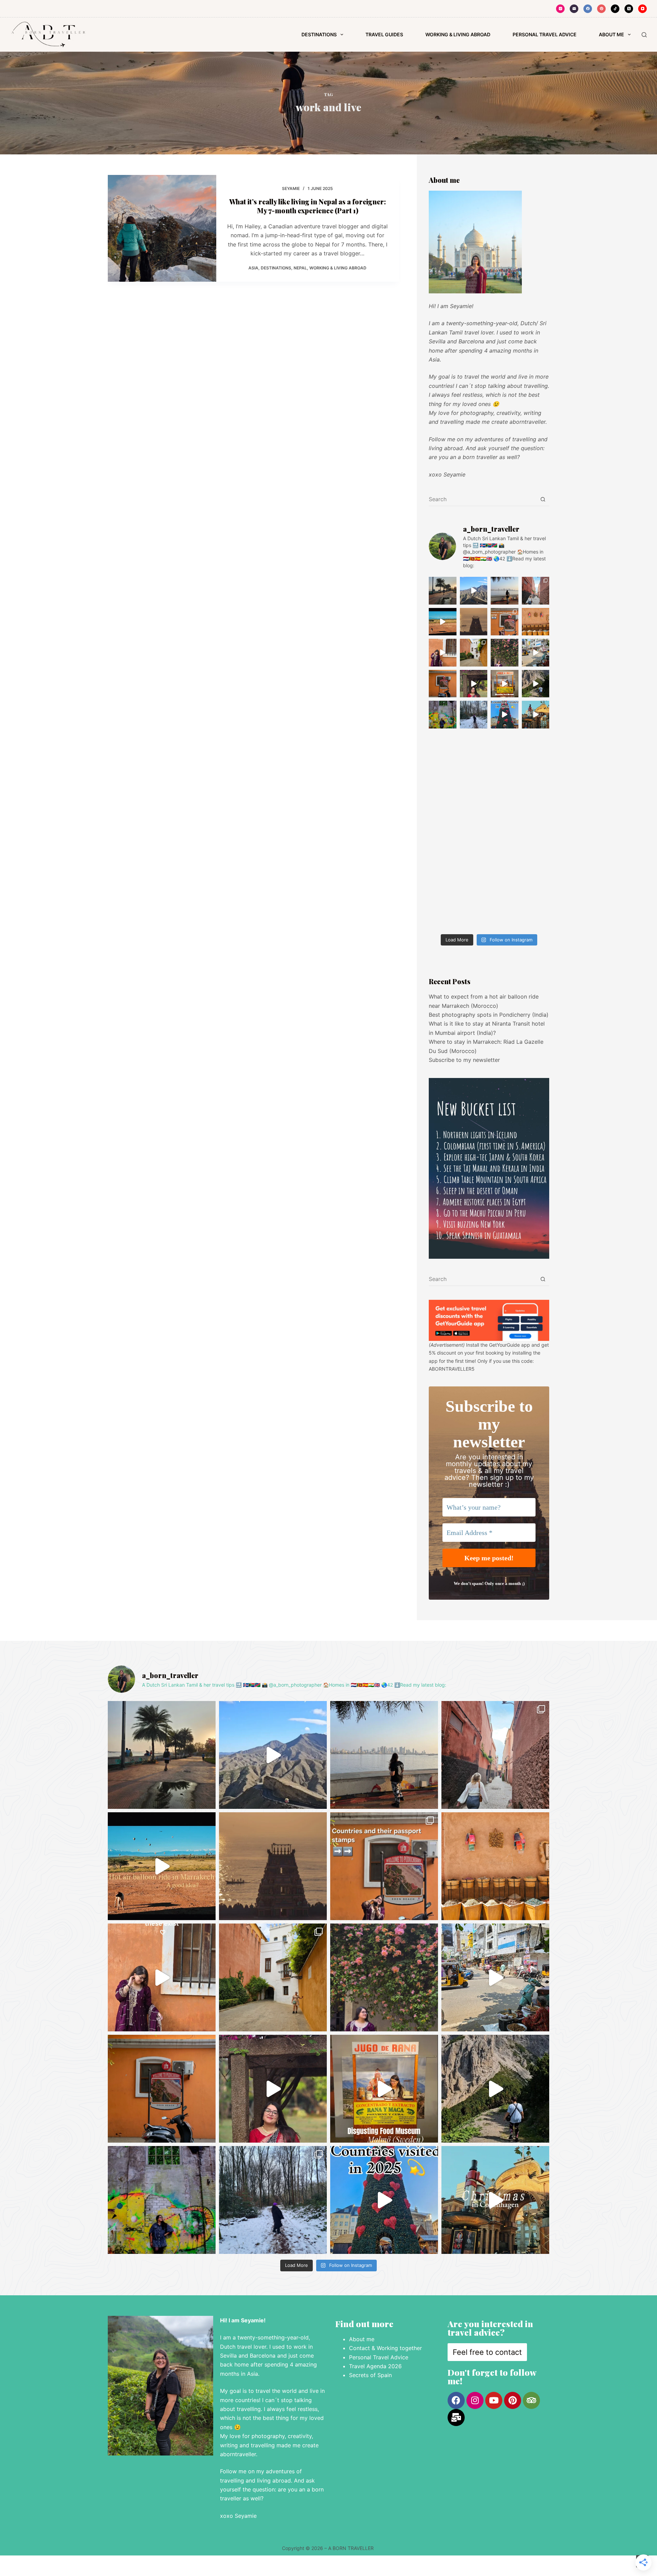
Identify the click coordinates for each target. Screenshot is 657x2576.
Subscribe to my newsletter (464, 1060)
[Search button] (543, 499)
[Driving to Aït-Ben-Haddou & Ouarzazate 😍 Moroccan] (474, 591)
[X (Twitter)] (629, 9)
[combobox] (482, 499)
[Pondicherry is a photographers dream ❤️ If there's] (443, 684)
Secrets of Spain (371, 2375)
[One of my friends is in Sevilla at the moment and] (474, 653)
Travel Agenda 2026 (375, 2366)
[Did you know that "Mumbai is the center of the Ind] (443, 591)
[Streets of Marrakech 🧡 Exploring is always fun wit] (536, 591)
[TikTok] (615, 9)
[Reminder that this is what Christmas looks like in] (536, 715)
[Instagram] (560, 9)
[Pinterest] (601, 9)
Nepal (300, 268)
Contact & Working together (386, 2348)
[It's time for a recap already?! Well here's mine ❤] (505, 715)
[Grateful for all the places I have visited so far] (443, 653)
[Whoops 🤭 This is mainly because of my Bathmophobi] (536, 684)
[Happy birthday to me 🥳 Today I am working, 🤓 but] (443, 715)
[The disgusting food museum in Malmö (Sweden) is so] (505, 684)
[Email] (574, 9)
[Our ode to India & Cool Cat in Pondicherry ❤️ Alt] (536, 653)
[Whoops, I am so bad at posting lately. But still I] (536, 622)
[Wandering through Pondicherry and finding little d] (505, 653)
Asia (253, 268)
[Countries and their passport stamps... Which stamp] (505, 622)
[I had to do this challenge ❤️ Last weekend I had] (474, 684)
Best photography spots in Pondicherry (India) (489, 1015)
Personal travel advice (545, 34)
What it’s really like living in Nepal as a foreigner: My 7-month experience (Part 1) (308, 206)
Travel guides (384, 34)
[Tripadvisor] (531, 2400)
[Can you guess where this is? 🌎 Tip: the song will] (505, 591)
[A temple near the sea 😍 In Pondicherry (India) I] (474, 622)
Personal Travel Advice (379, 2357)
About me (362, 2339)
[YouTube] (642, 9)
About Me (611, 34)
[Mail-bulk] (456, 2418)
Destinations (319, 34)
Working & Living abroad (458, 34)
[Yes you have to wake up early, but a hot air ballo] (443, 622)
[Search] (644, 35)
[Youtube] (494, 2400)
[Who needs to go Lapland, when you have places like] (474, 715)
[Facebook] (588, 9)
